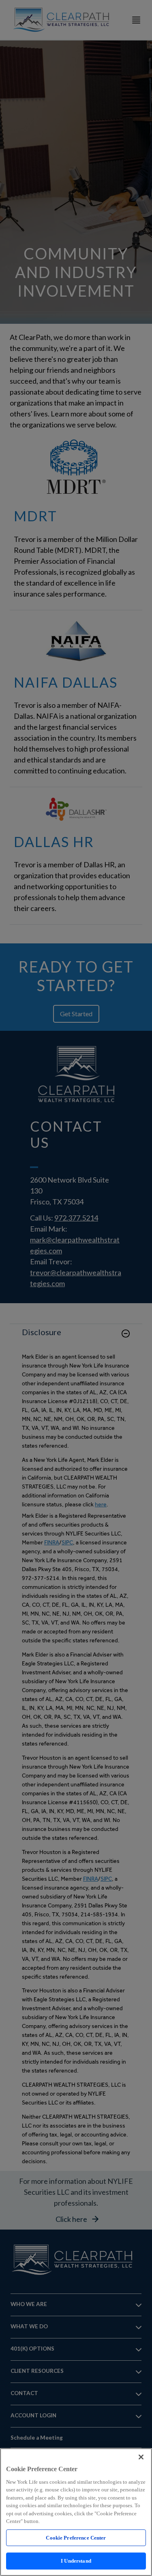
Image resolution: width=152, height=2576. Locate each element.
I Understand (76, 2561)
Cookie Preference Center (76, 2538)
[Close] (141, 2457)
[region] (76, 2512)
